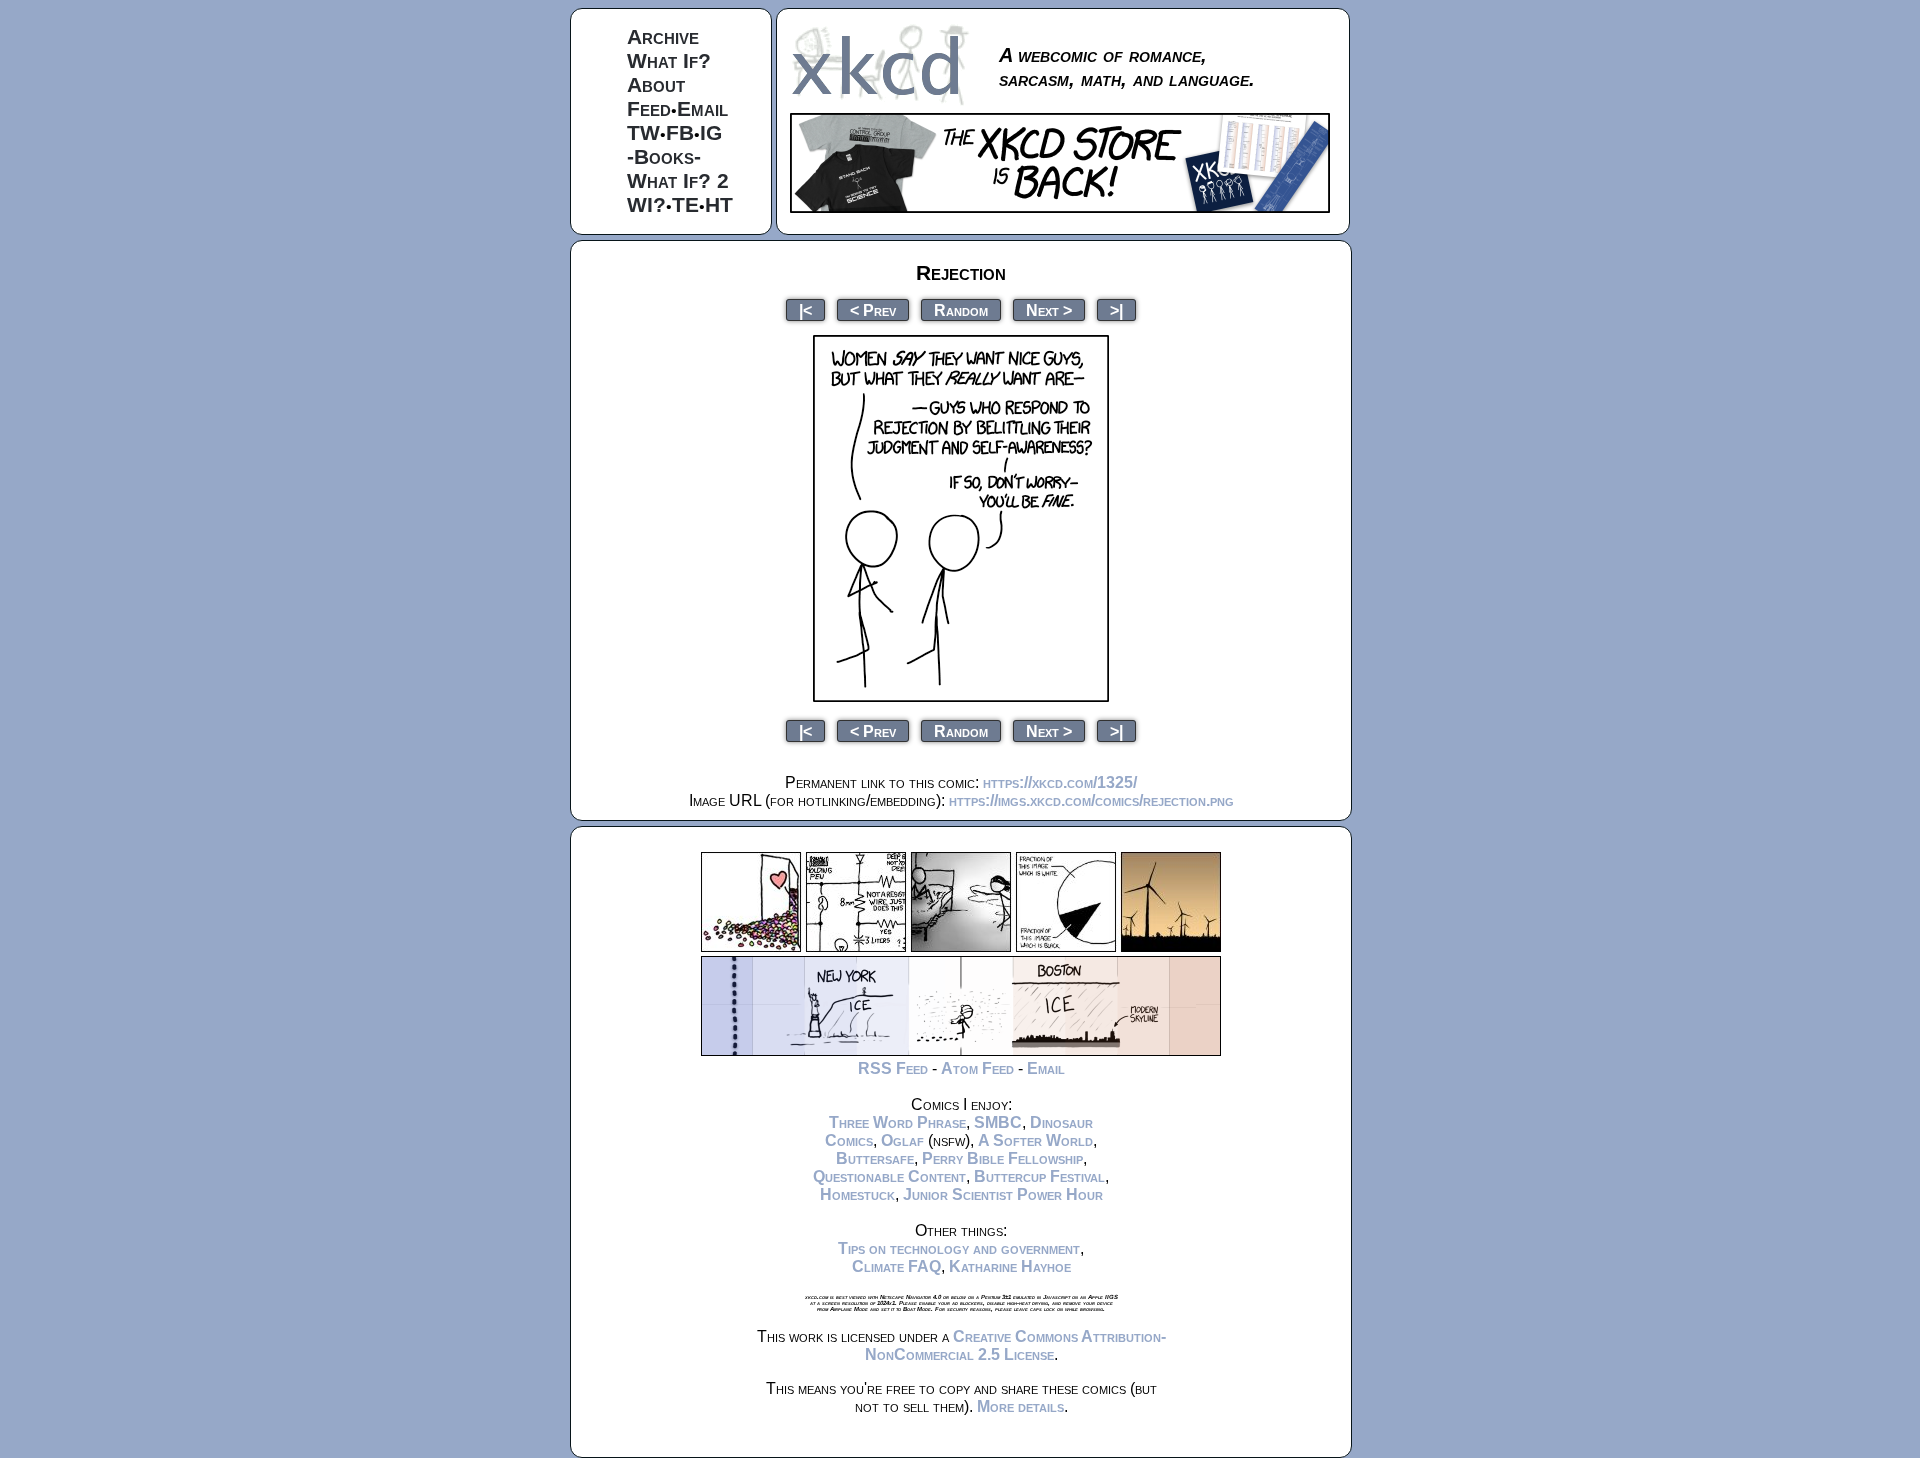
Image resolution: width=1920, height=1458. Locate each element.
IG (711, 132)
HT (719, 204)
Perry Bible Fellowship (1002, 1158)
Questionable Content (889, 1176)
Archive (663, 36)
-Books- (664, 156)
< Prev (873, 309)
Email (702, 108)
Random (961, 309)
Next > (1049, 309)
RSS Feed (893, 1068)
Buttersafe (875, 1158)
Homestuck (857, 1194)
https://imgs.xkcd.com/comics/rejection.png (1091, 800)
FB (680, 132)
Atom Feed (977, 1068)
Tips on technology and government (959, 1248)
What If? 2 (678, 180)
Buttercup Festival (1039, 1176)
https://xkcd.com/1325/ (1060, 782)
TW (643, 132)
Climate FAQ (896, 1266)
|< (805, 309)
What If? (669, 60)
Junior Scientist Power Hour (1003, 1194)
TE (685, 204)
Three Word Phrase (897, 1122)
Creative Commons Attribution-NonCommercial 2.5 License (1015, 1345)
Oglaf (902, 1140)
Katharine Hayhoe (1010, 1266)
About (656, 84)
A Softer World (1035, 1140)
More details (1020, 1406)
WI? (646, 204)
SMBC (998, 1122)
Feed (649, 108)
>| (1116, 309)
